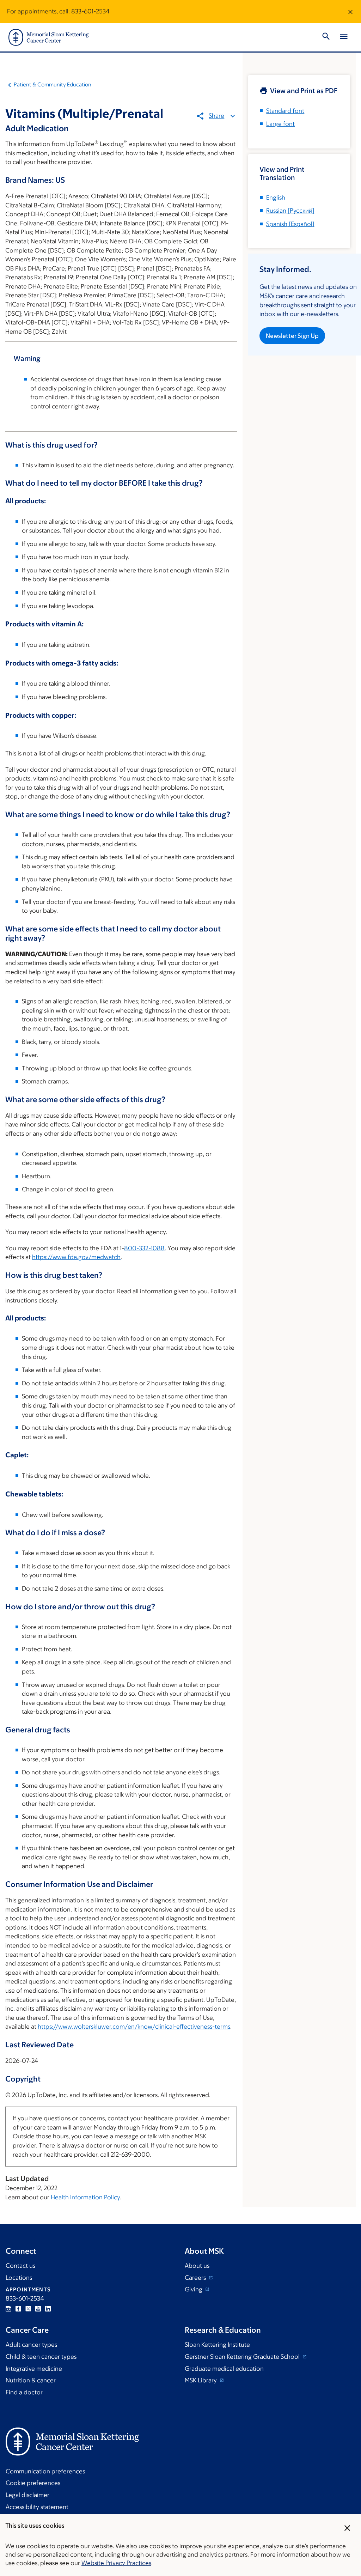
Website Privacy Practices (116, 2563)
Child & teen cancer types (41, 2357)
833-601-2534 (90, 11)
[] (290, 211)
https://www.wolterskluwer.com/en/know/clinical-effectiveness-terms (134, 2027)
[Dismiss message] (350, 12)
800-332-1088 (144, 1248)
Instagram (8, 2309)
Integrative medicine (34, 2369)
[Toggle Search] (326, 37)
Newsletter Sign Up (292, 336)
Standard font (285, 111)
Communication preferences (45, 2471)
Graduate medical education (224, 2369)
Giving (194, 2289)
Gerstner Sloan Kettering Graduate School (243, 2357)
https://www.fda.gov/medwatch (76, 1257)
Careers (196, 2278)
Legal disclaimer (27, 2495)
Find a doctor (24, 2392)
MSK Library (201, 2380)
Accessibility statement (37, 2507)
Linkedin (48, 2309)
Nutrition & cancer (31, 2380)
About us (197, 2266)
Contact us (20, 2266)
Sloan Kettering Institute (217, 2345)
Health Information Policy (85, 2197)
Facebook (18, 2309)
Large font (280, 124)
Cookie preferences (33, 2483)
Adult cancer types (31, 2345)
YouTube (38, 2309)
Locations (19, 2278)
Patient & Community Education (53, 84)
